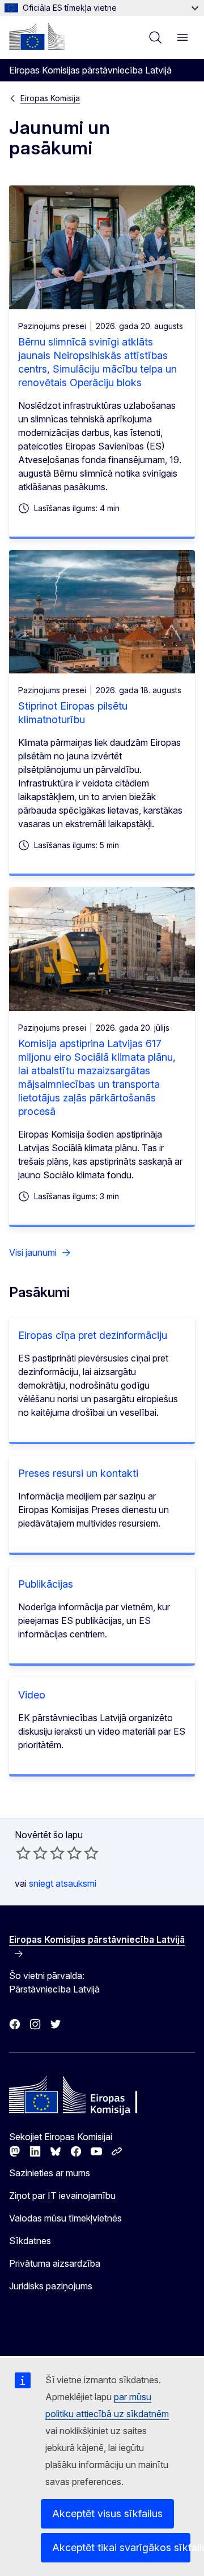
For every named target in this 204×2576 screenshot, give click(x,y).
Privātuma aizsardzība (55, 2263)
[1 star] (23, 1853)
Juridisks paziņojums (51, 2286)
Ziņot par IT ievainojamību (62, 2195)
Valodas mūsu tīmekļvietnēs (65, 2218)
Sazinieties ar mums (50, 2173)
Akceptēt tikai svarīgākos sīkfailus (121, 2547)
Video (32, 1695)
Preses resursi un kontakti (78, 1473)
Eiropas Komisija (50, 98)
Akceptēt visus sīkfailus (107, 2514)
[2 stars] (32, 1853)
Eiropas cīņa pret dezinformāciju (93, 1335)
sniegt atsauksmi (63, 1883)
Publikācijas (46, 1584)
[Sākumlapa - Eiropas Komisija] (37, 36)
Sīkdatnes (30, 2241)
